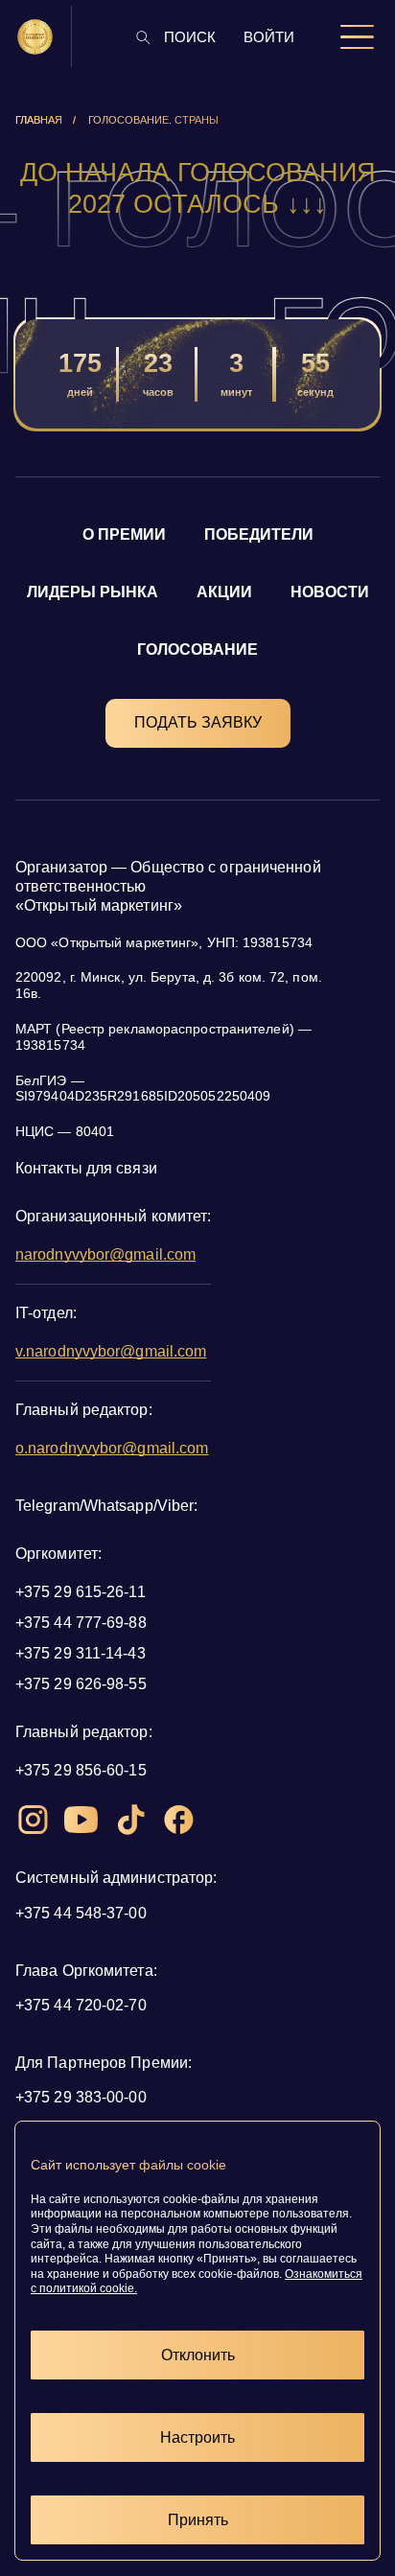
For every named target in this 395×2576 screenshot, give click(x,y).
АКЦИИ (224, 592)
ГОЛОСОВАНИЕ (197, 650)
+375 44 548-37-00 (81, 1913)
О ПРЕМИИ (124, 534)
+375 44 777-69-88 (81, 1623)
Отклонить (198, 2355)
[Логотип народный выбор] (35, 37)
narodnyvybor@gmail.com (105, 1254)
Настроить (197, 2437)
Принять (198, 2520)
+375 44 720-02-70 (81, 2005)
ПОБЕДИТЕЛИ (259, 534)
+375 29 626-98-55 (81, 1684)
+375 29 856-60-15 (81, 1770)
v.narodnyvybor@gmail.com (111, 1351)
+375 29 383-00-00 (81, 2097)
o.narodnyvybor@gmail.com (112, 1448)
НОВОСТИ (330, 592)
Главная (39, 120)
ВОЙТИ (269, 37)
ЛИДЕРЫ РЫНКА (93, 592)
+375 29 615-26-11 (81, 1592)
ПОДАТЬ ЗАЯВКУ (198, 722)
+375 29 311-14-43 (81, 1653)
